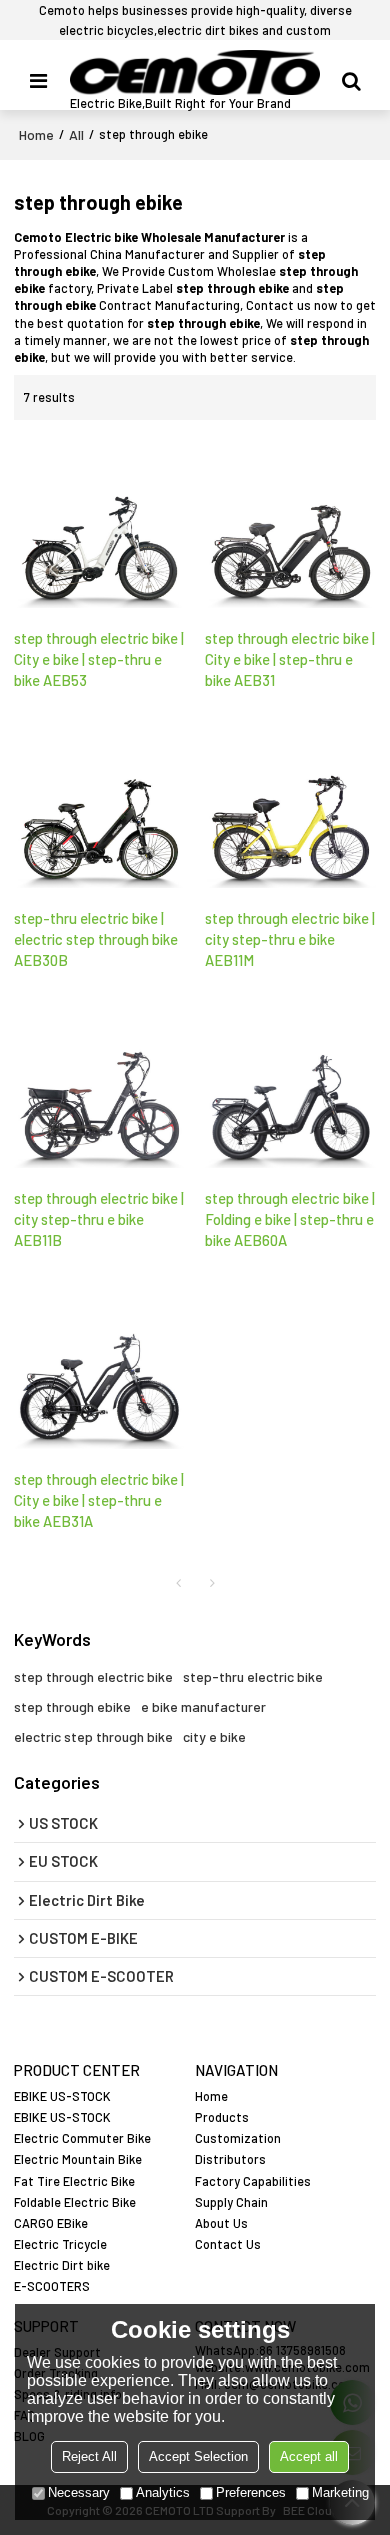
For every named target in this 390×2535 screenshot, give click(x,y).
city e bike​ (214, 1736)
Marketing (340, 2492)
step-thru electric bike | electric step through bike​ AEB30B (96, 939)
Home (36, 134)
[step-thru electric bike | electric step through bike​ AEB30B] (99, 804)
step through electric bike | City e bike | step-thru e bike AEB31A (99, 1500)
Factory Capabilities (253, 2181)
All (76, 134)
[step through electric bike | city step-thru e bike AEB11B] (99, 1084)
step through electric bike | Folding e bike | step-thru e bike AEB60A (290, 1219)
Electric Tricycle (60, 2244)
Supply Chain (231, 2202)
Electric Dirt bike (62, 2265)
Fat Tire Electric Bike (74, 2181)
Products (222, 2117)
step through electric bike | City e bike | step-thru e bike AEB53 (99, 659)
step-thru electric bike (253, 1676)
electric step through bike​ (93, 1736)
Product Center (77, 2070)
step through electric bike (93, 1676)
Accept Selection (198, 2456)
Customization (238, 2138)
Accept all (309, 2456)
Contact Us (228, 2244)
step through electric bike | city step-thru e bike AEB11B (99, 1219)
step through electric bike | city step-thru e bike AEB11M (290, 939)
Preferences (251, 2492)
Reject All (89, 2456)
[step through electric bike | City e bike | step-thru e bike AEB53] (99, 524)
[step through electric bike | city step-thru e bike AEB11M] (290, 804)
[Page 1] (178, 1583)
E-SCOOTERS (52, 2286)
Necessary (79, 2492)
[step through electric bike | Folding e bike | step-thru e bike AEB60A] (290, 1084)
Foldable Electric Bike (75, 2202)
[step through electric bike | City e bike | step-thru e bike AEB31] (290, 524)
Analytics (163, 2492)
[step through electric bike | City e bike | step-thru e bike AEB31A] (99, 1365)
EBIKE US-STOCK (62, 2096)
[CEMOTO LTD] (195, 72)
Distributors (230, 2159)
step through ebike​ (72, 1706)
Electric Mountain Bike (78, 2159)
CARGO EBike (51, 2223)
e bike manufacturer (203, 1706)
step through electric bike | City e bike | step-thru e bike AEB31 (290, 659)
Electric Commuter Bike (82, 2138)
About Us (221, 2223)
